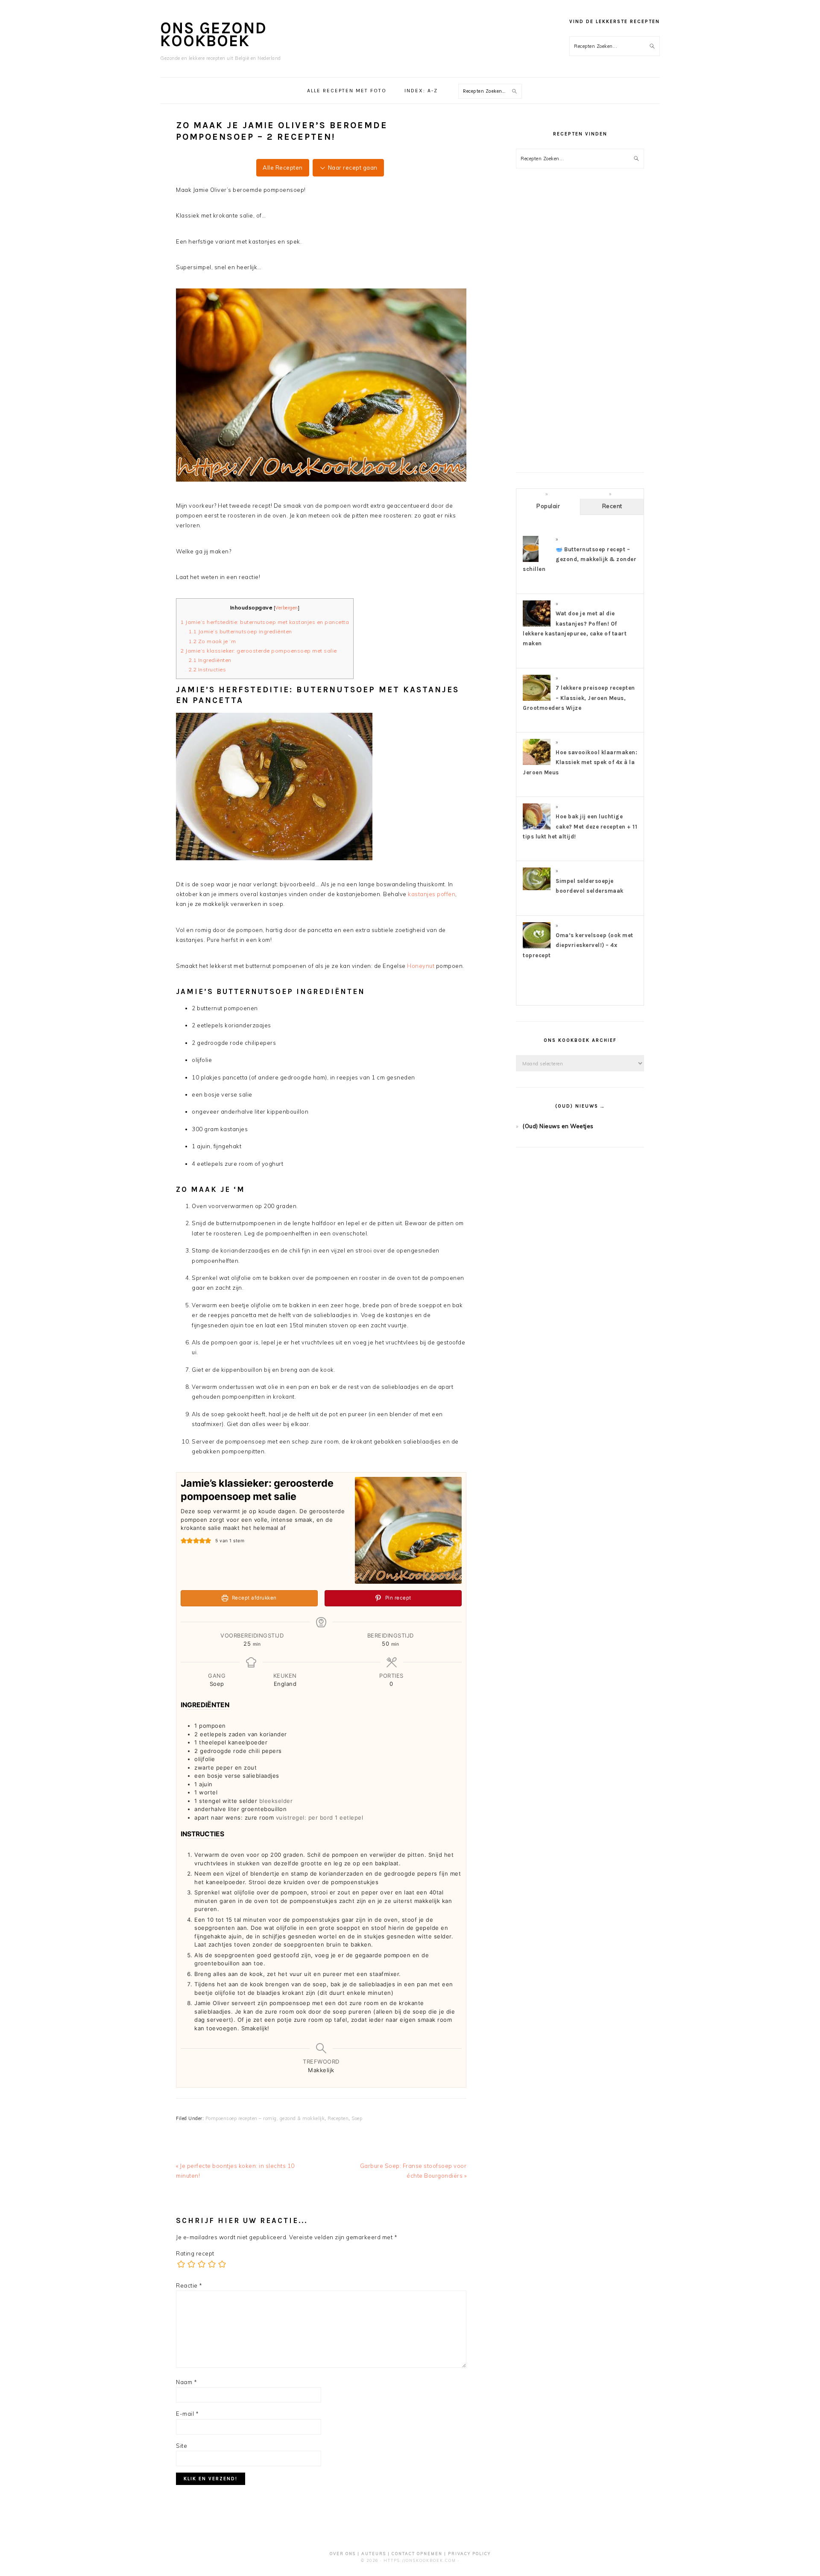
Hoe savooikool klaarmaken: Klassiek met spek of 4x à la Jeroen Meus (580, 762)
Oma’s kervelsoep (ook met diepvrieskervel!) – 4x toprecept (578, 945)
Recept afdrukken (253, 1598)
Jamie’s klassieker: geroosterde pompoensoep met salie (259, 651)
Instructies (208, 669)
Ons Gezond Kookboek (214, 34)
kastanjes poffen (432, 894)
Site (182, 2446)
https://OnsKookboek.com (420, 2560)
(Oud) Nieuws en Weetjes (558, 1126)
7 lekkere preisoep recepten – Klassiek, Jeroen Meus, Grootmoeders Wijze (579, 698)
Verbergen (287, 608)
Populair (548, 506)
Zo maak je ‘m (212, 641)
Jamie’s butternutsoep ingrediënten (240, 631)
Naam (186, 2382)
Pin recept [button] (397, 1598)
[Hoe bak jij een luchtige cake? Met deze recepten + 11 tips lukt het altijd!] (537, 829)
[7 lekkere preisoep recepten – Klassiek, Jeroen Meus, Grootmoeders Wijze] (537, 700)
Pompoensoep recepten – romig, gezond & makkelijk (265, 2118)
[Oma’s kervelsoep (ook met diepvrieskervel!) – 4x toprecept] (537, 948)
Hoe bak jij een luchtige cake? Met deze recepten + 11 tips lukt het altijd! (580, 826)
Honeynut (421, 966)
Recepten (338, 2118)
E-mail (187, 2414)
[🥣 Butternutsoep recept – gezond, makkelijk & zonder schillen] (531, 562)
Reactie (189, 2285)
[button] (184, 1541)
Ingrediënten (212, 660)
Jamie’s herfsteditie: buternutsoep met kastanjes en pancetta (265, 622)
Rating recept (195, 2253)
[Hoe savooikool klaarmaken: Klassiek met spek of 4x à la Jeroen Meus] (537, 765)
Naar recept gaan (352, 168)
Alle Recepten (283, 168)
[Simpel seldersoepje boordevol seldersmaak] (537, 888)
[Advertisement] (580, 328)
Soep (357, 2118)
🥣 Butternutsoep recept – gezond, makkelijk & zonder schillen (580, 559)
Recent (612, 506)
